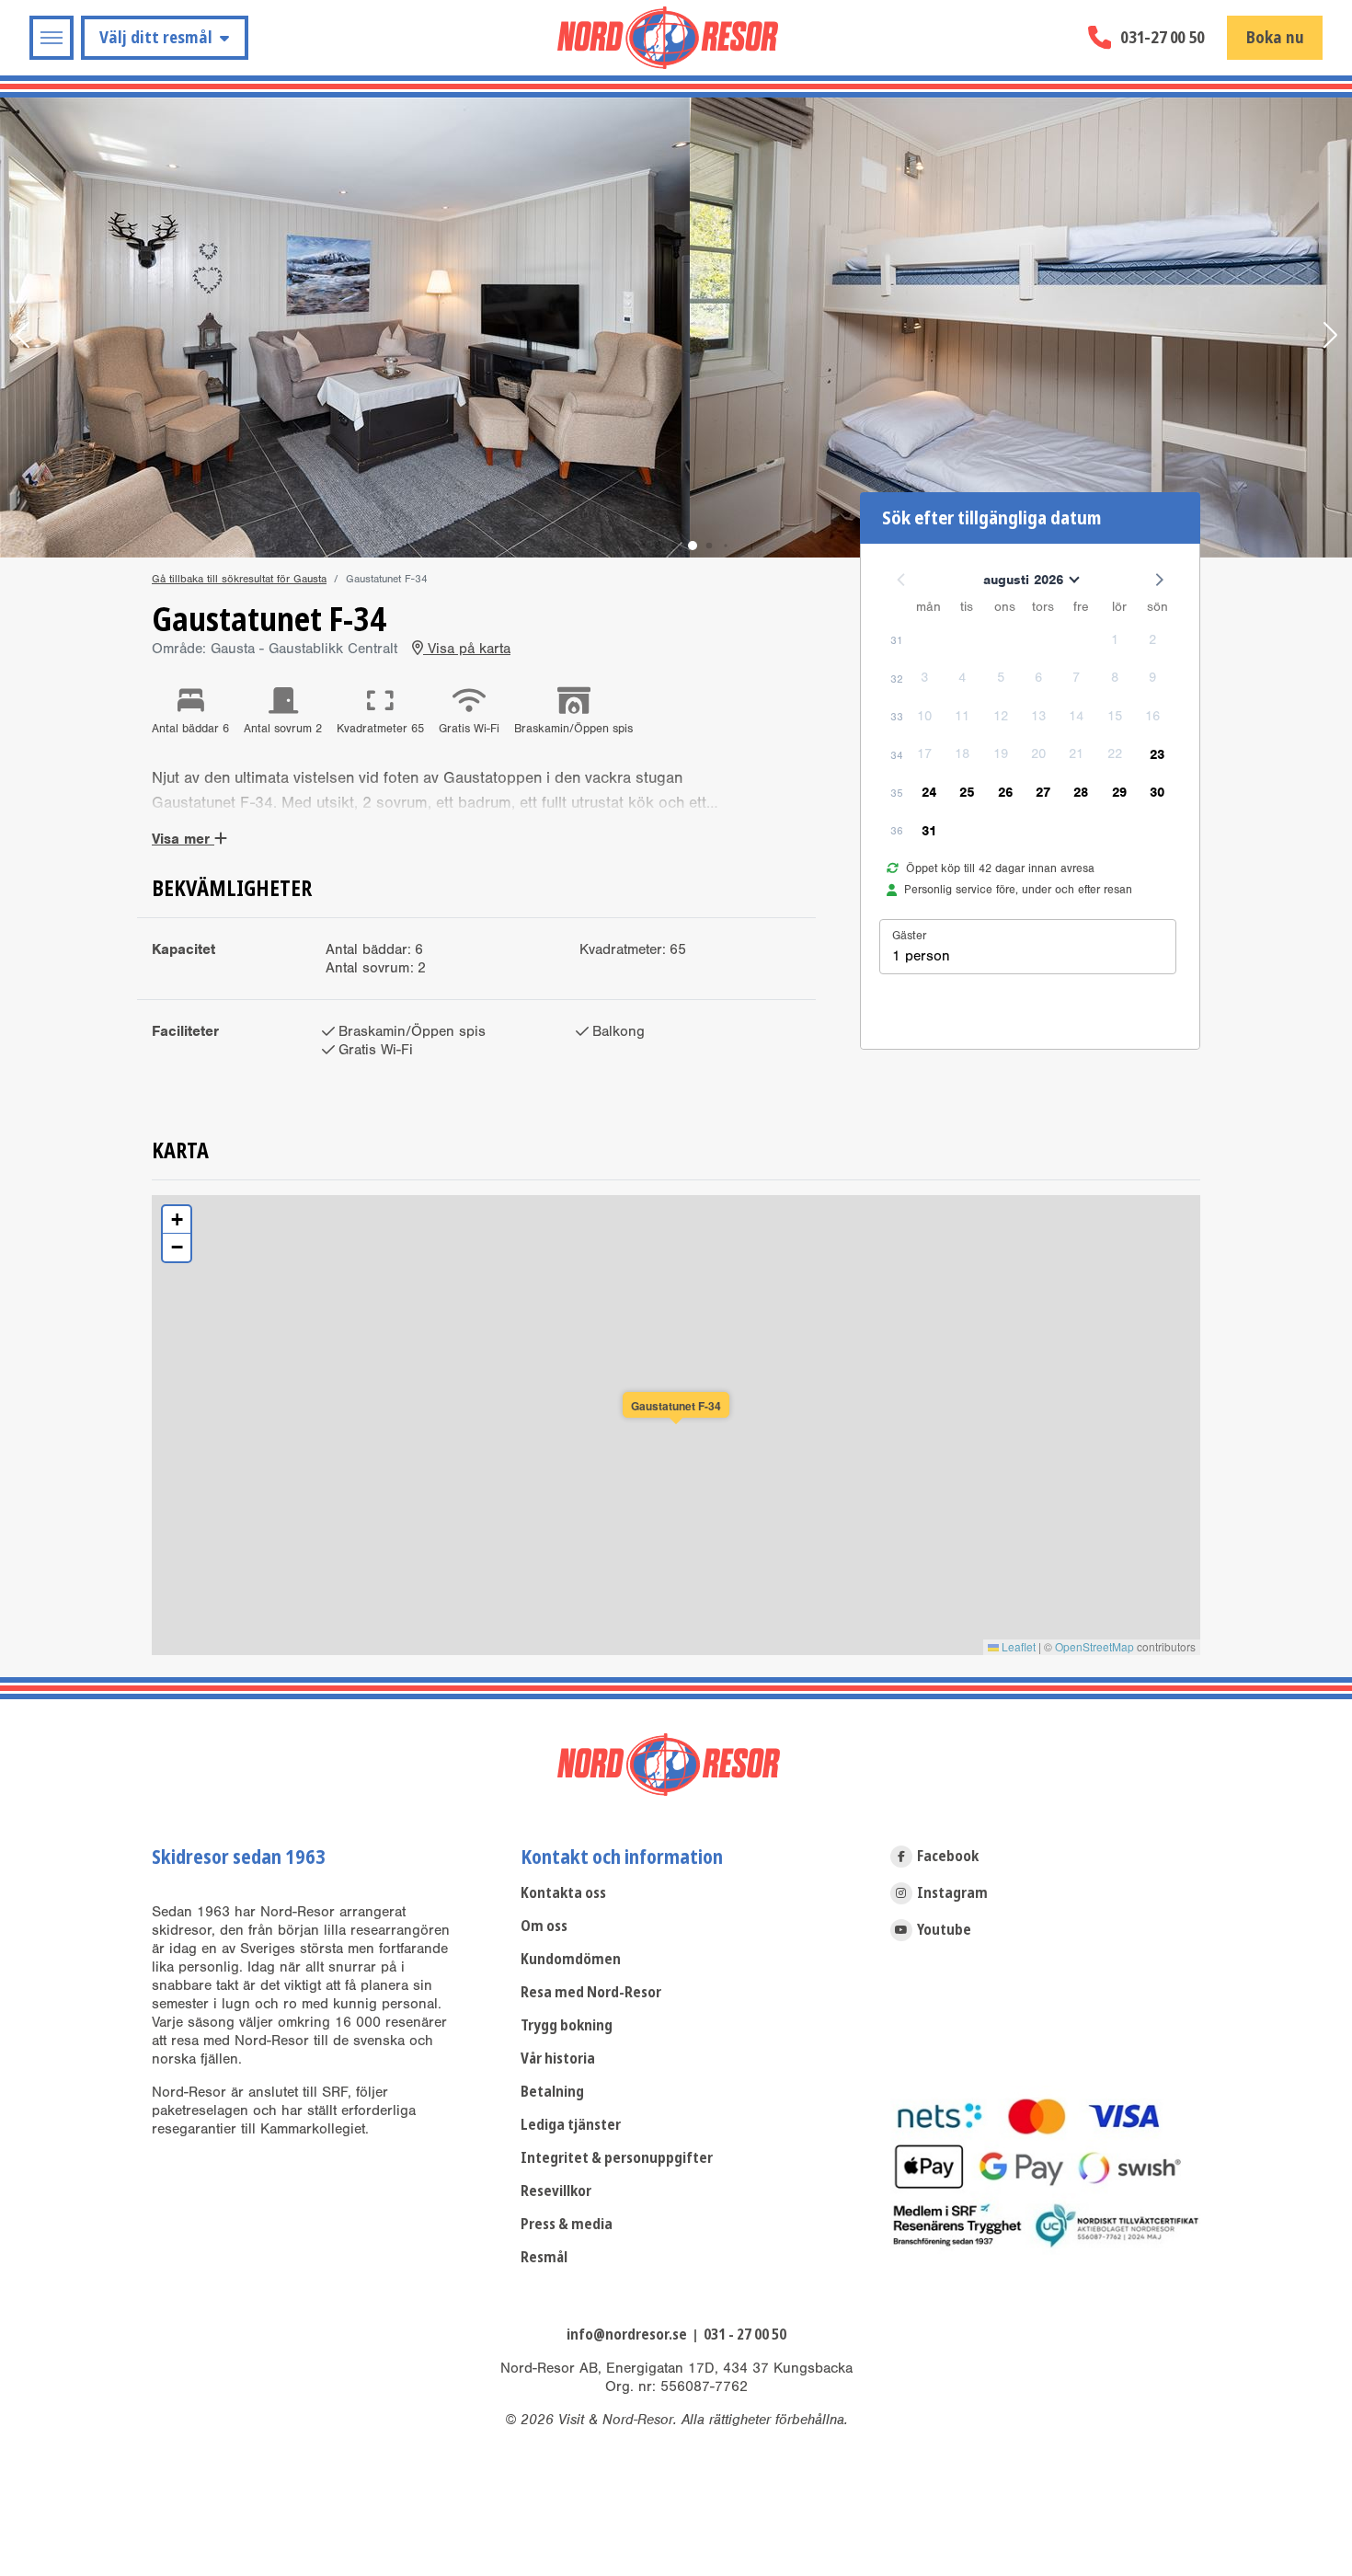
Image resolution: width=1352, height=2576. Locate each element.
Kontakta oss (563, 1893)
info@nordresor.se (627, 2334)
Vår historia (558, 2058)
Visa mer (183, 839)
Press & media (567, 2224)
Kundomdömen (571, 1959)
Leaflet (1017, 1646)
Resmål (544, 2257)
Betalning (552, 2092)
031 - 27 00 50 (745, 2334)
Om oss (544, 1926)
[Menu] (52, 38)
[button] (22, 337)
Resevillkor (556, 2191)
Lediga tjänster (571, 2125)
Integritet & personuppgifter (617, 2158)
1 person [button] (921, 956)
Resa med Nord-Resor (591, 1992)
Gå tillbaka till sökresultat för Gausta (239, 579)
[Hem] (668, 38)
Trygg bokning (567, 2025)
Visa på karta (467, 649)
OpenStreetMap (1094, 1646)
